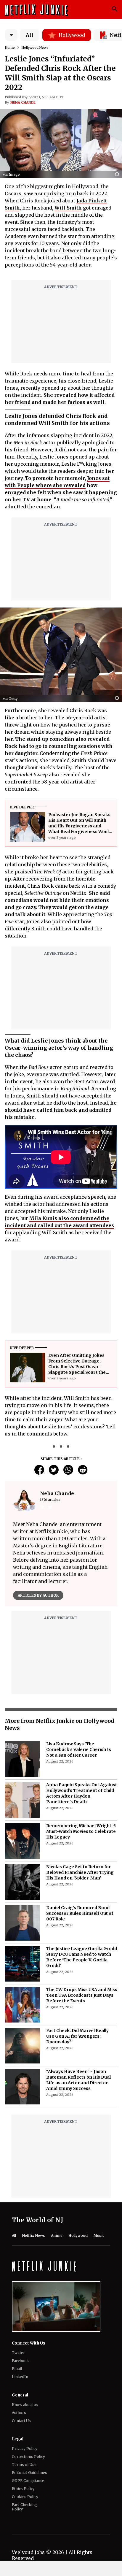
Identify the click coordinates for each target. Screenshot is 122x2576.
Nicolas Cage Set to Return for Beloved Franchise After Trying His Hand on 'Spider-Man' (80, 1872)
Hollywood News (35, 47)
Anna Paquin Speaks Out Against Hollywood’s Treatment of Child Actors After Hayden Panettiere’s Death (82, 1793)
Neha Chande (23, 102)
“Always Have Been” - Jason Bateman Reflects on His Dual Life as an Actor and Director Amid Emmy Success (78, 2080)
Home (10, 47)
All (30, 35)
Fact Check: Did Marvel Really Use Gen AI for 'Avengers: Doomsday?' (77, 2036)
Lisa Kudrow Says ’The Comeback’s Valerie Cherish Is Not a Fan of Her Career (79, 1749)
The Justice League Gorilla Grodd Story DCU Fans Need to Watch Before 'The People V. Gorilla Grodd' (82, 1957)
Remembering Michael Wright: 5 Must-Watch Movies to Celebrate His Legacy (81, 1831)
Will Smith (68, 208)
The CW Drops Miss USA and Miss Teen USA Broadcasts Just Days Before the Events (82, 1995)
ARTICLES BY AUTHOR (38, 1595)
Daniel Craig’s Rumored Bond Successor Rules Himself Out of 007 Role (80, 1913)
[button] (118, 175)
